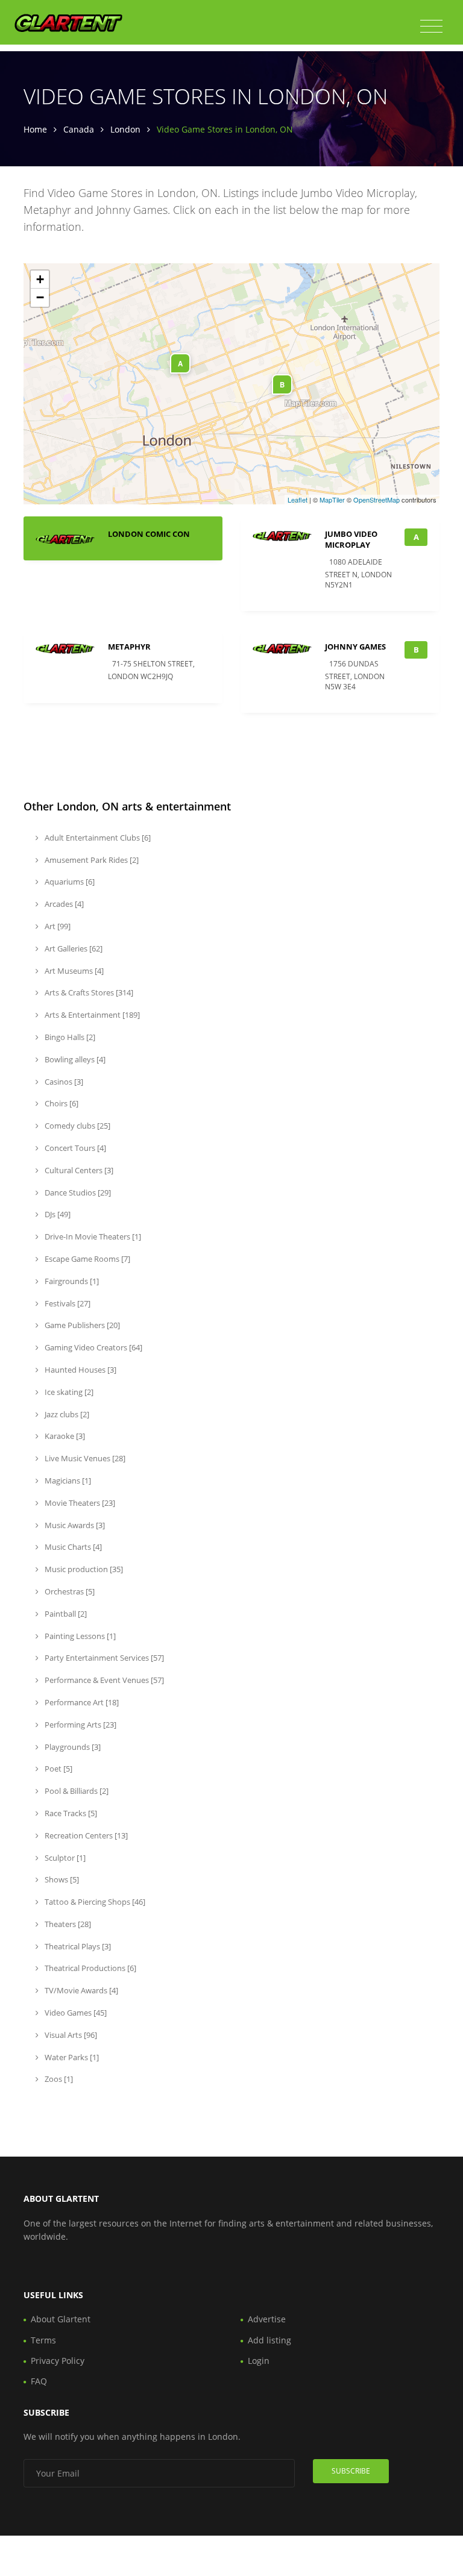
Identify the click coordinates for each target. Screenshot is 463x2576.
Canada (79, 129)
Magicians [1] (67, 1481)
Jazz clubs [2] (66, 1414)
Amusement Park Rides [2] (91, 860)
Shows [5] (61, 1879)
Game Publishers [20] (81, 1325)
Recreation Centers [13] (85, 1835)
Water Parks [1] (71, 2057)
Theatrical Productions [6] (90, 1968)
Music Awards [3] (74, 1525)
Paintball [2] (65, 1614)
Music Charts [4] (72, 1547)
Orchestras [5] (69, 1591)
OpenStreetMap (376, 500)
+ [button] (40, 279)
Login (259, 2361)
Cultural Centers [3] (78, 1170)
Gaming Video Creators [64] (93, 1347)
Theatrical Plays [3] (77, 1946)
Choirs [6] (61, 1103)
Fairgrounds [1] (71, 1281)
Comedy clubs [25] (77, 1126)
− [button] (40, 297)
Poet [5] (58, 1769)
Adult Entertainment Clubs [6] (97, 838)
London (125, 129)
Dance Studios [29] (77, 1192)
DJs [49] (57, 1214)
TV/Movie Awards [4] (80, 1990)
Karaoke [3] (64, 1436)
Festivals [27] (67, 1303)
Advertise (267, 2319)
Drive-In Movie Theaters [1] (92, 1236)
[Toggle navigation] (431, 27)
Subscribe (351, 2471)
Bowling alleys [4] (74, 1059)
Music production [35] (83, 1569)
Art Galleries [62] (73, 948)
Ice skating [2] (68, 1392)
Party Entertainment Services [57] (103, 1658)
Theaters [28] (67, 1924)
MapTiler (332, 500)
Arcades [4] (63, 904)
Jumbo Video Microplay (351, 539)
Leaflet (298, 500)
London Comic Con (149, 534)
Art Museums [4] (73, 971)
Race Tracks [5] (70, 1813)
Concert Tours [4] (74, 1148)
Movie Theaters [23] (79, 1503)
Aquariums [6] (69, 882)
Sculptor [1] (64, 1858)
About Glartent (61, 2319)
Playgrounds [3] (72, 1747)
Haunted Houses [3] (80, 1370)
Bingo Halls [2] (69, 1037)
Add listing (269, 2340)
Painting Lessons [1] (79, 1636)
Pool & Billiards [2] (76, 1791)
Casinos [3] (63, 1082)
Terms (43, 2340)
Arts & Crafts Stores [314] (88, 992)
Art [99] (57, 926)
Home (35, 129)
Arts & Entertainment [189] (91, 1015)
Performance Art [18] (81, 1702)
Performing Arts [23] (80, 1725)
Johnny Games (355, 647)
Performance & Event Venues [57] (103, 1680)
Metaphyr (129, 647)
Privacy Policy (58, 2361)
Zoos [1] (58, 2079)
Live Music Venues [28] (84, 1458)
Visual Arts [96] (70, 2035)
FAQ (39, 2381)
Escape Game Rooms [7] (87, 1259)
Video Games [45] (75, 2013)
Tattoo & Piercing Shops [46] (94, 1902)
